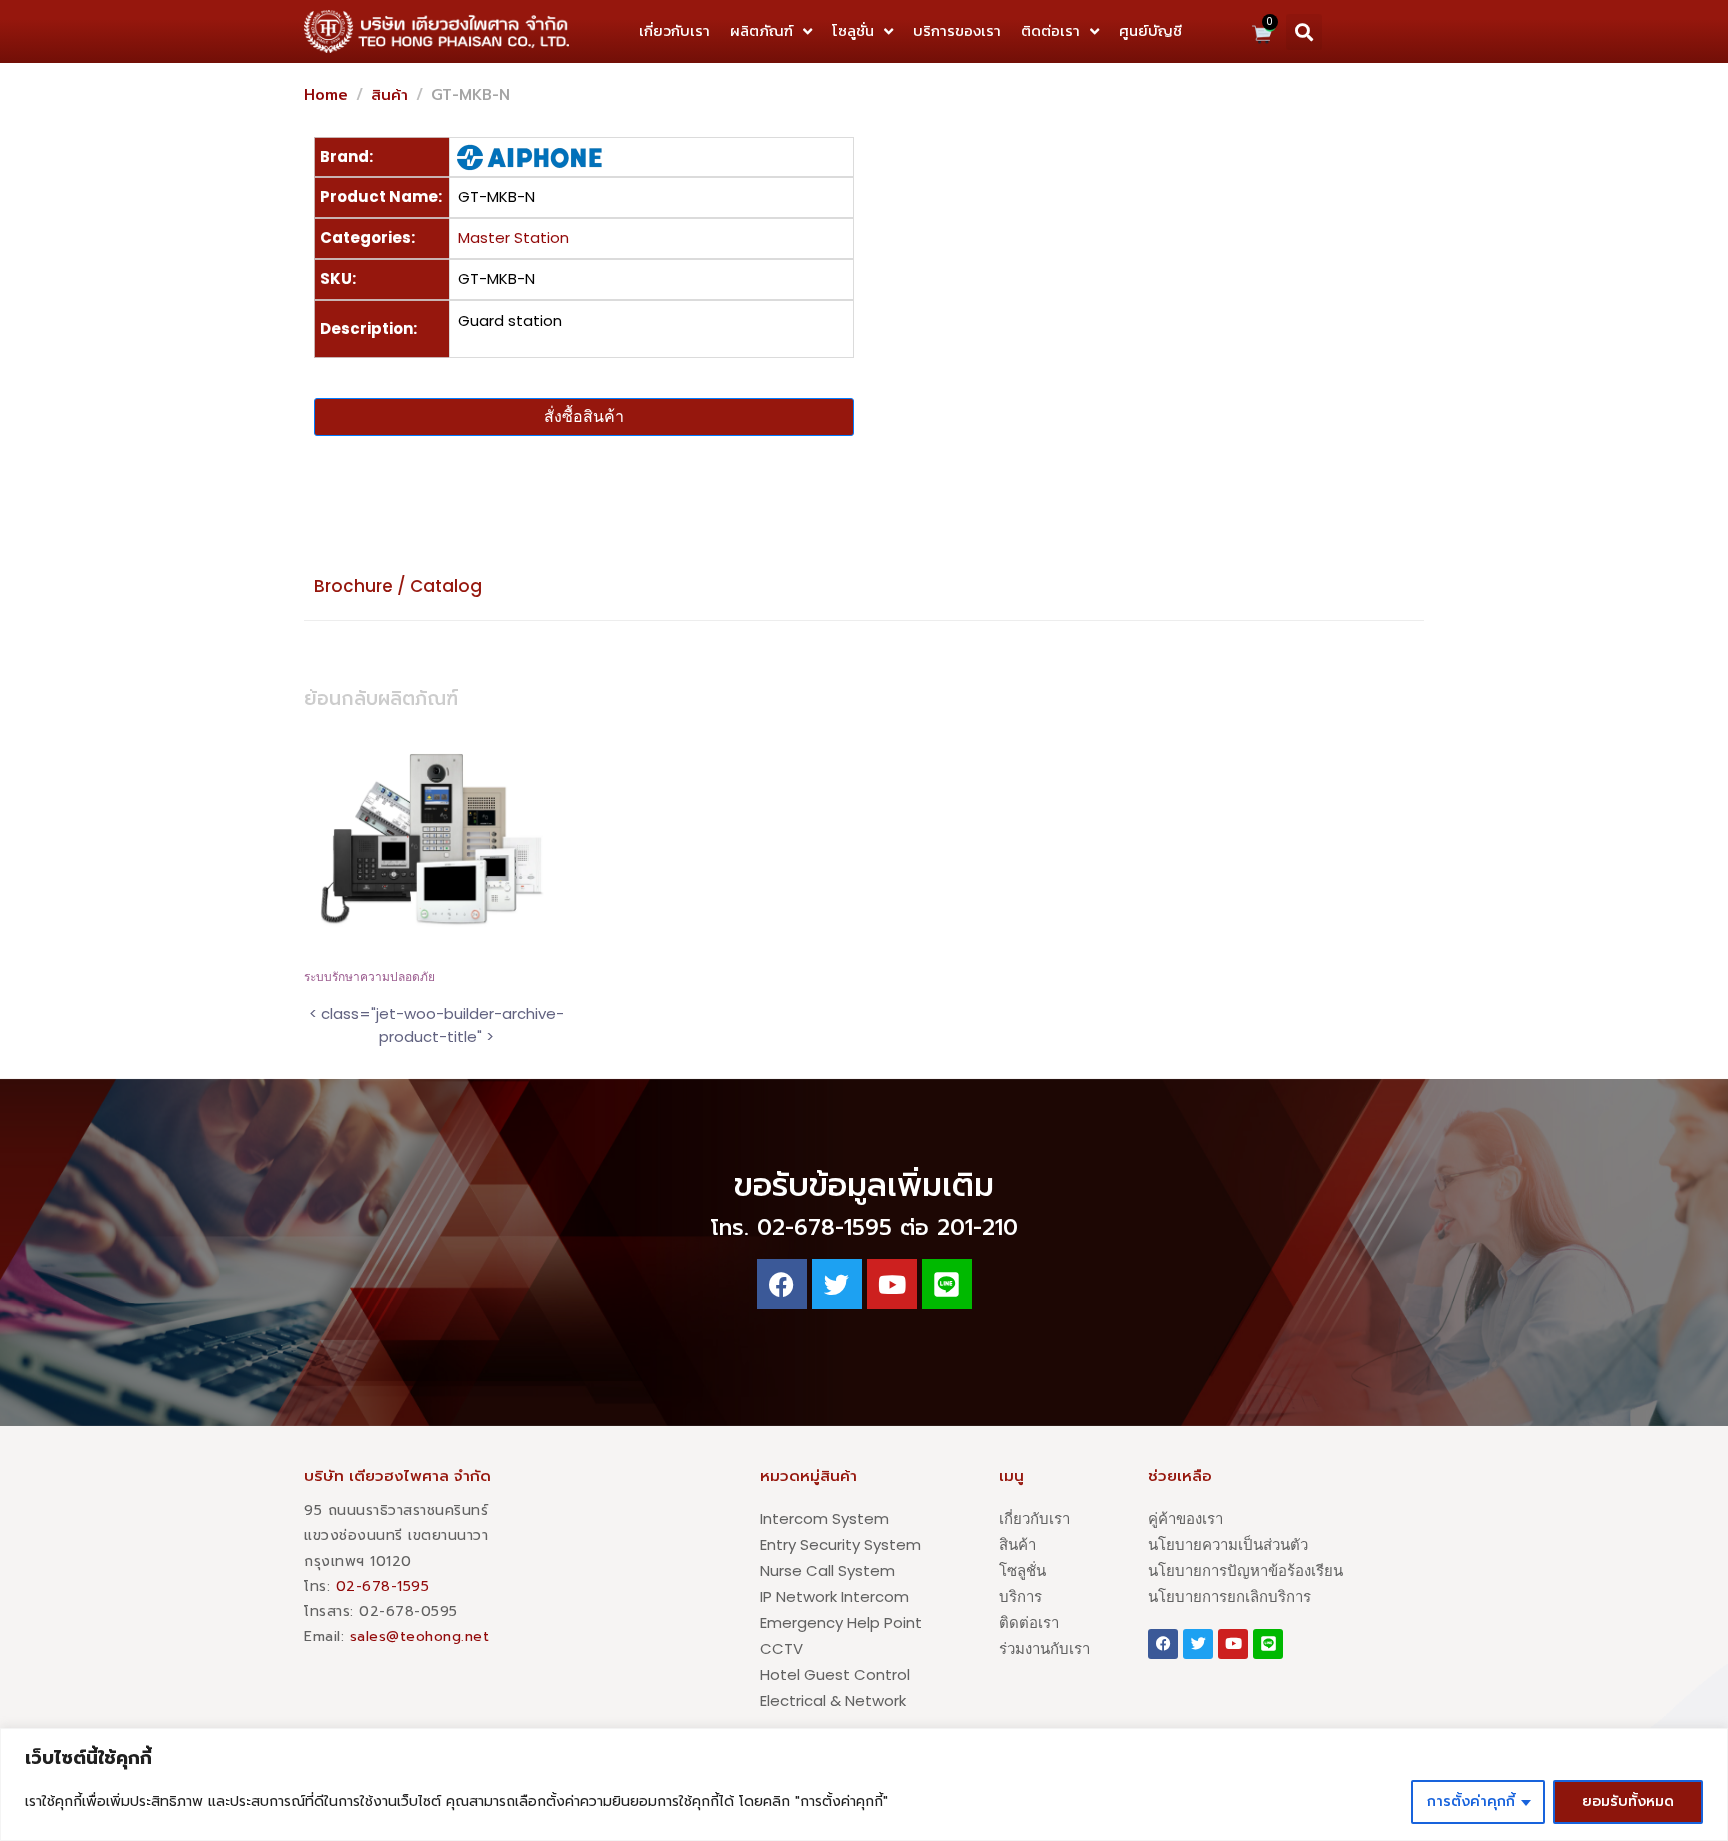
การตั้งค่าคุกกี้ (1471, 1801)
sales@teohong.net (420, 1636)
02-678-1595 (383, 1586)
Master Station (513, 237)
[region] (864, 1784)
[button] (1304, 32)
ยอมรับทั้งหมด (1628, 1801)
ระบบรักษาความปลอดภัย (369, 977)
